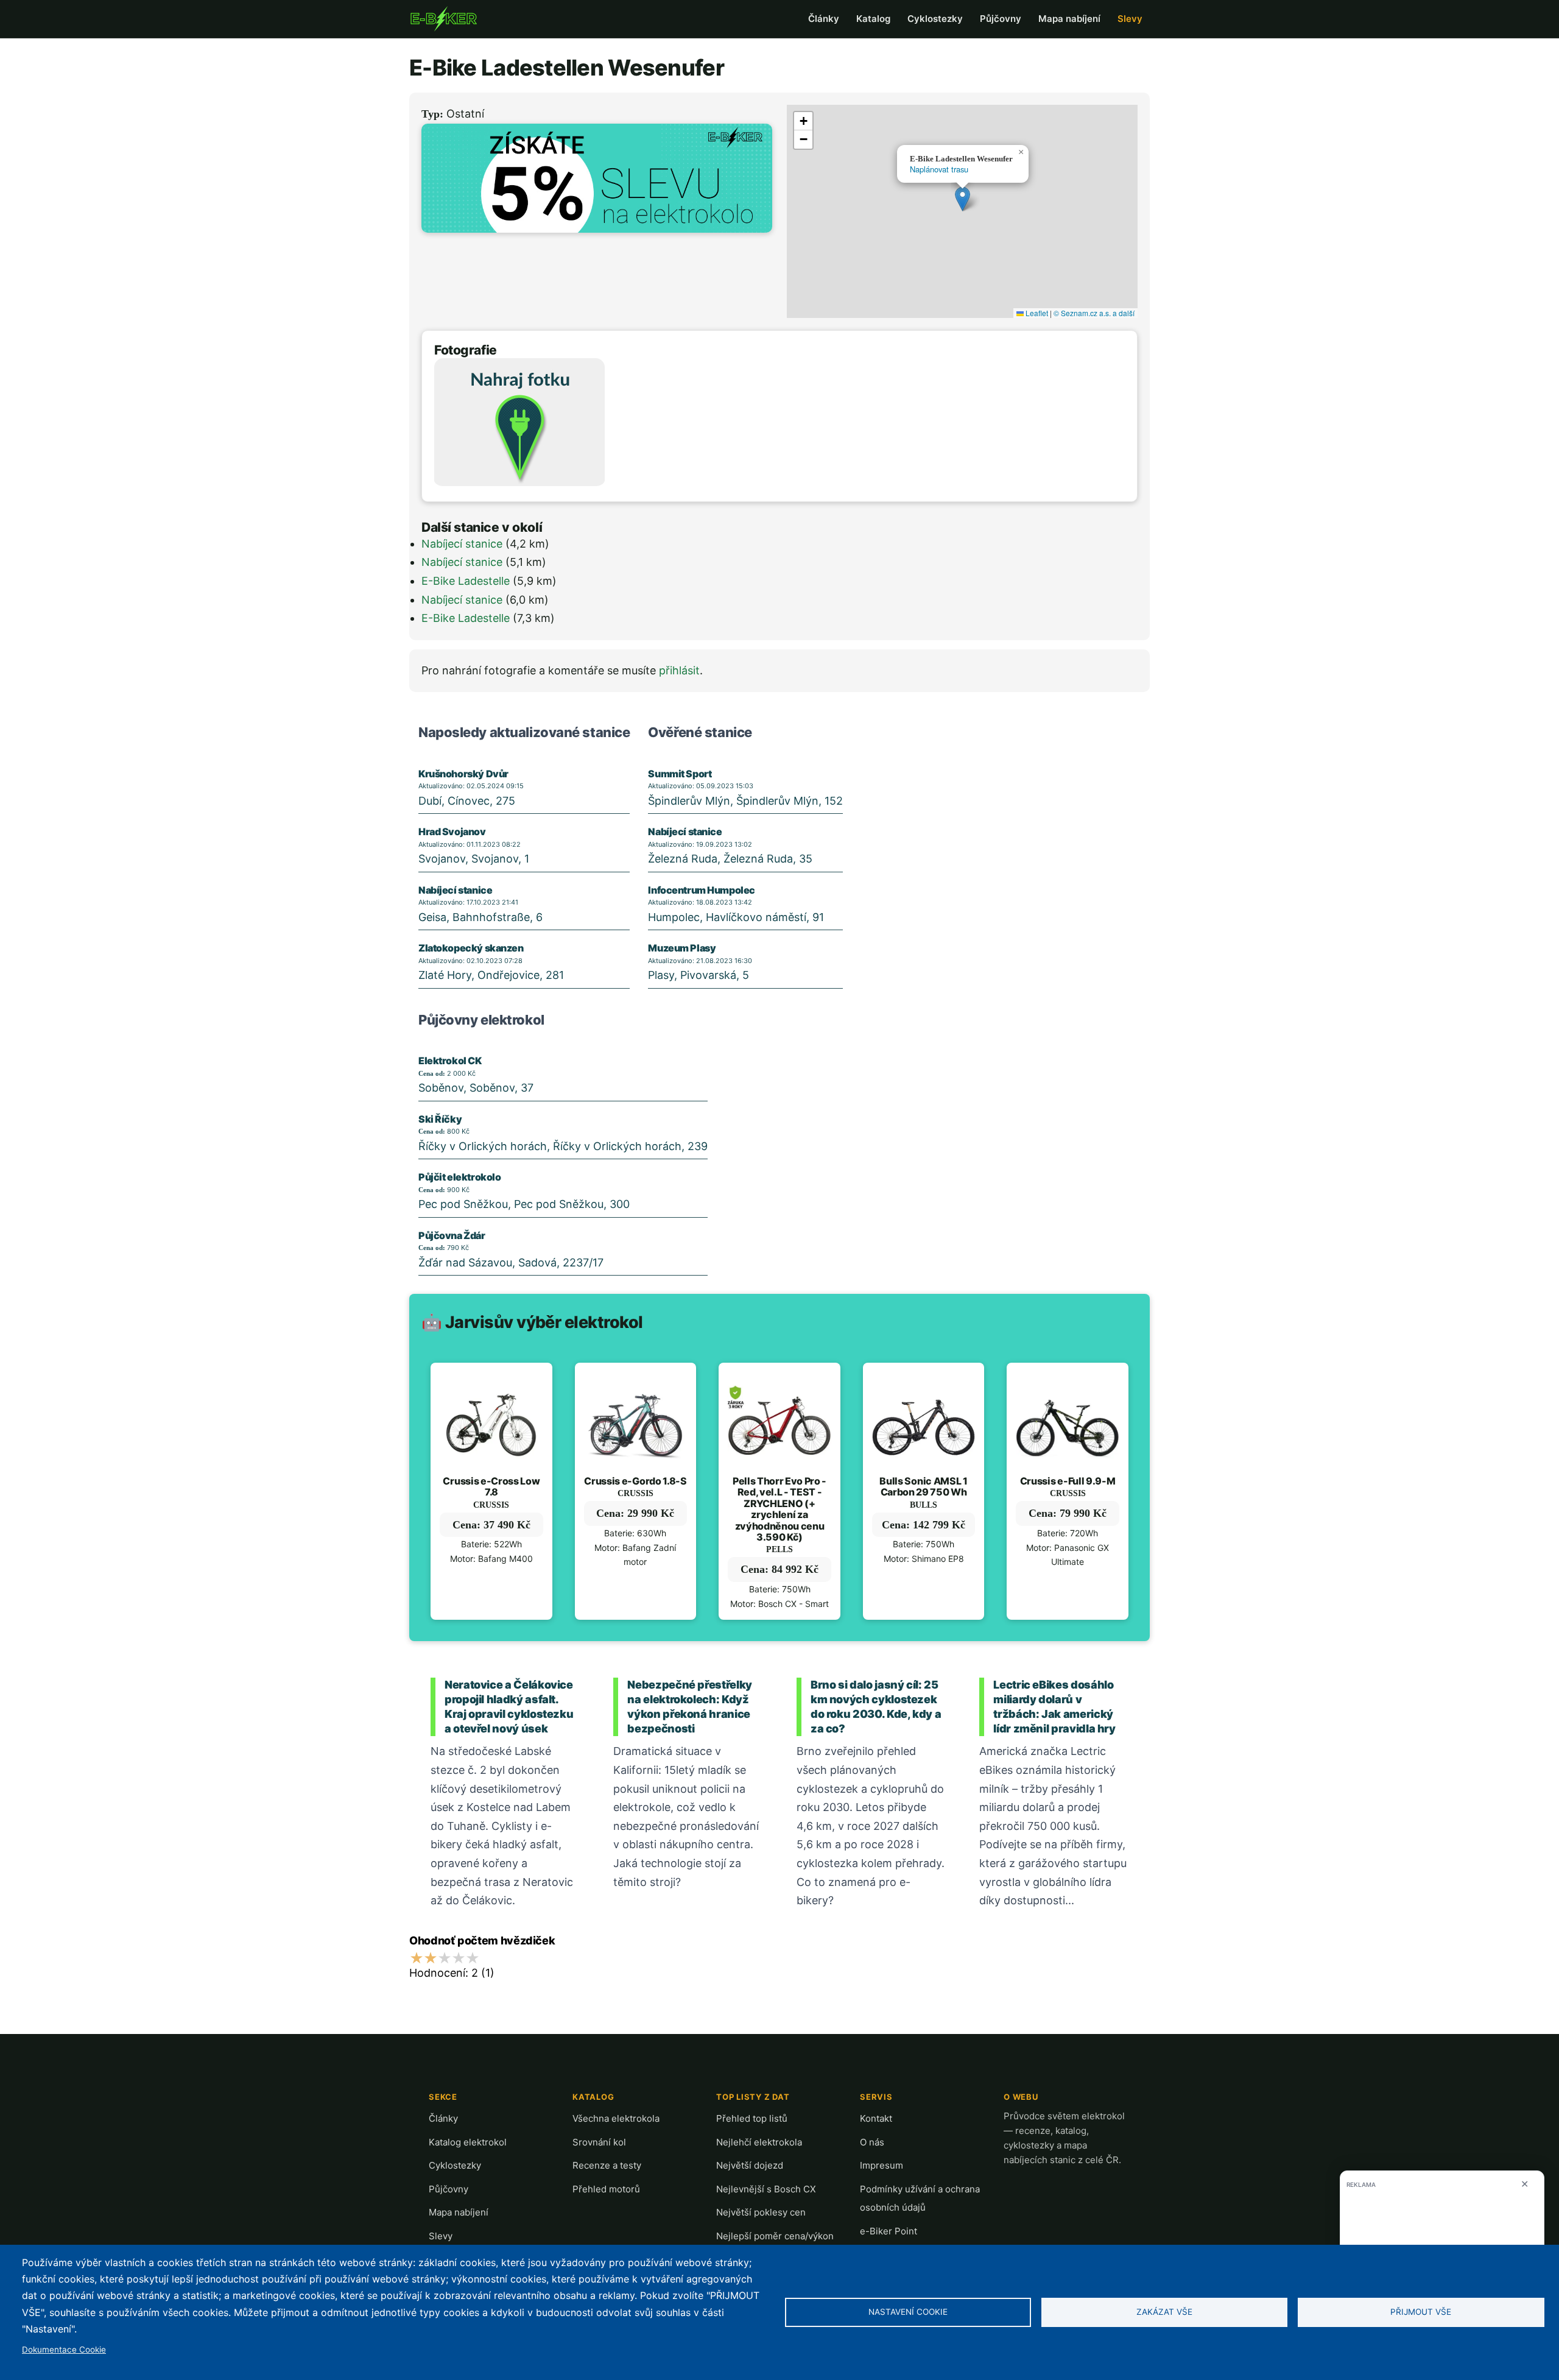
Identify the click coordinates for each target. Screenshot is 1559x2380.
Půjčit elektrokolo (459, 1177)
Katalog (873, 19)
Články (824, 19)
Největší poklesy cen (761, 2212)
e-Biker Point (889, 2231)
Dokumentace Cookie (64, 2350)
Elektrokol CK (450, 1061)
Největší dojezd (750, 2165)
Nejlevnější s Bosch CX (766, 2189)
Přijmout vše (1421, 2312)
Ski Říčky (440, 1119)
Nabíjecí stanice (462, 544)
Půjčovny (1001, 19)
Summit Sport (680, 774)
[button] (962, 199)
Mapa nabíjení (1069, 19)
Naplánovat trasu (939, 169)
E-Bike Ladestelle (466, 581)
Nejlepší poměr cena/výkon (775, 2236)
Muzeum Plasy (682, 948)
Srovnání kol (599, 2142)
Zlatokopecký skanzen (471, 948)
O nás (872, 2142)
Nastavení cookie (908, 2312)
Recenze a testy (607, 2165)
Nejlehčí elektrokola (759, 2142)
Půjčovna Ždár (452, 1235)
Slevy (1130, 19)
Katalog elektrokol (468, 2142)
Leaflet (1036, 313)
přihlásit (679, 670)
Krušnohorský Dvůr (463, 774)
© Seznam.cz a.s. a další (1094, 313)
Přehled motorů (606, 2189)
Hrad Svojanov (452, 832)
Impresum (882, 2165)
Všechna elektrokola (616, 2118)
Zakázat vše (1164, 2312)
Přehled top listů (752, 2118)
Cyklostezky (935, 19)
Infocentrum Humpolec (702, 890)
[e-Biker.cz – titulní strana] (443, 19)
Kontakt (876, 2118)
